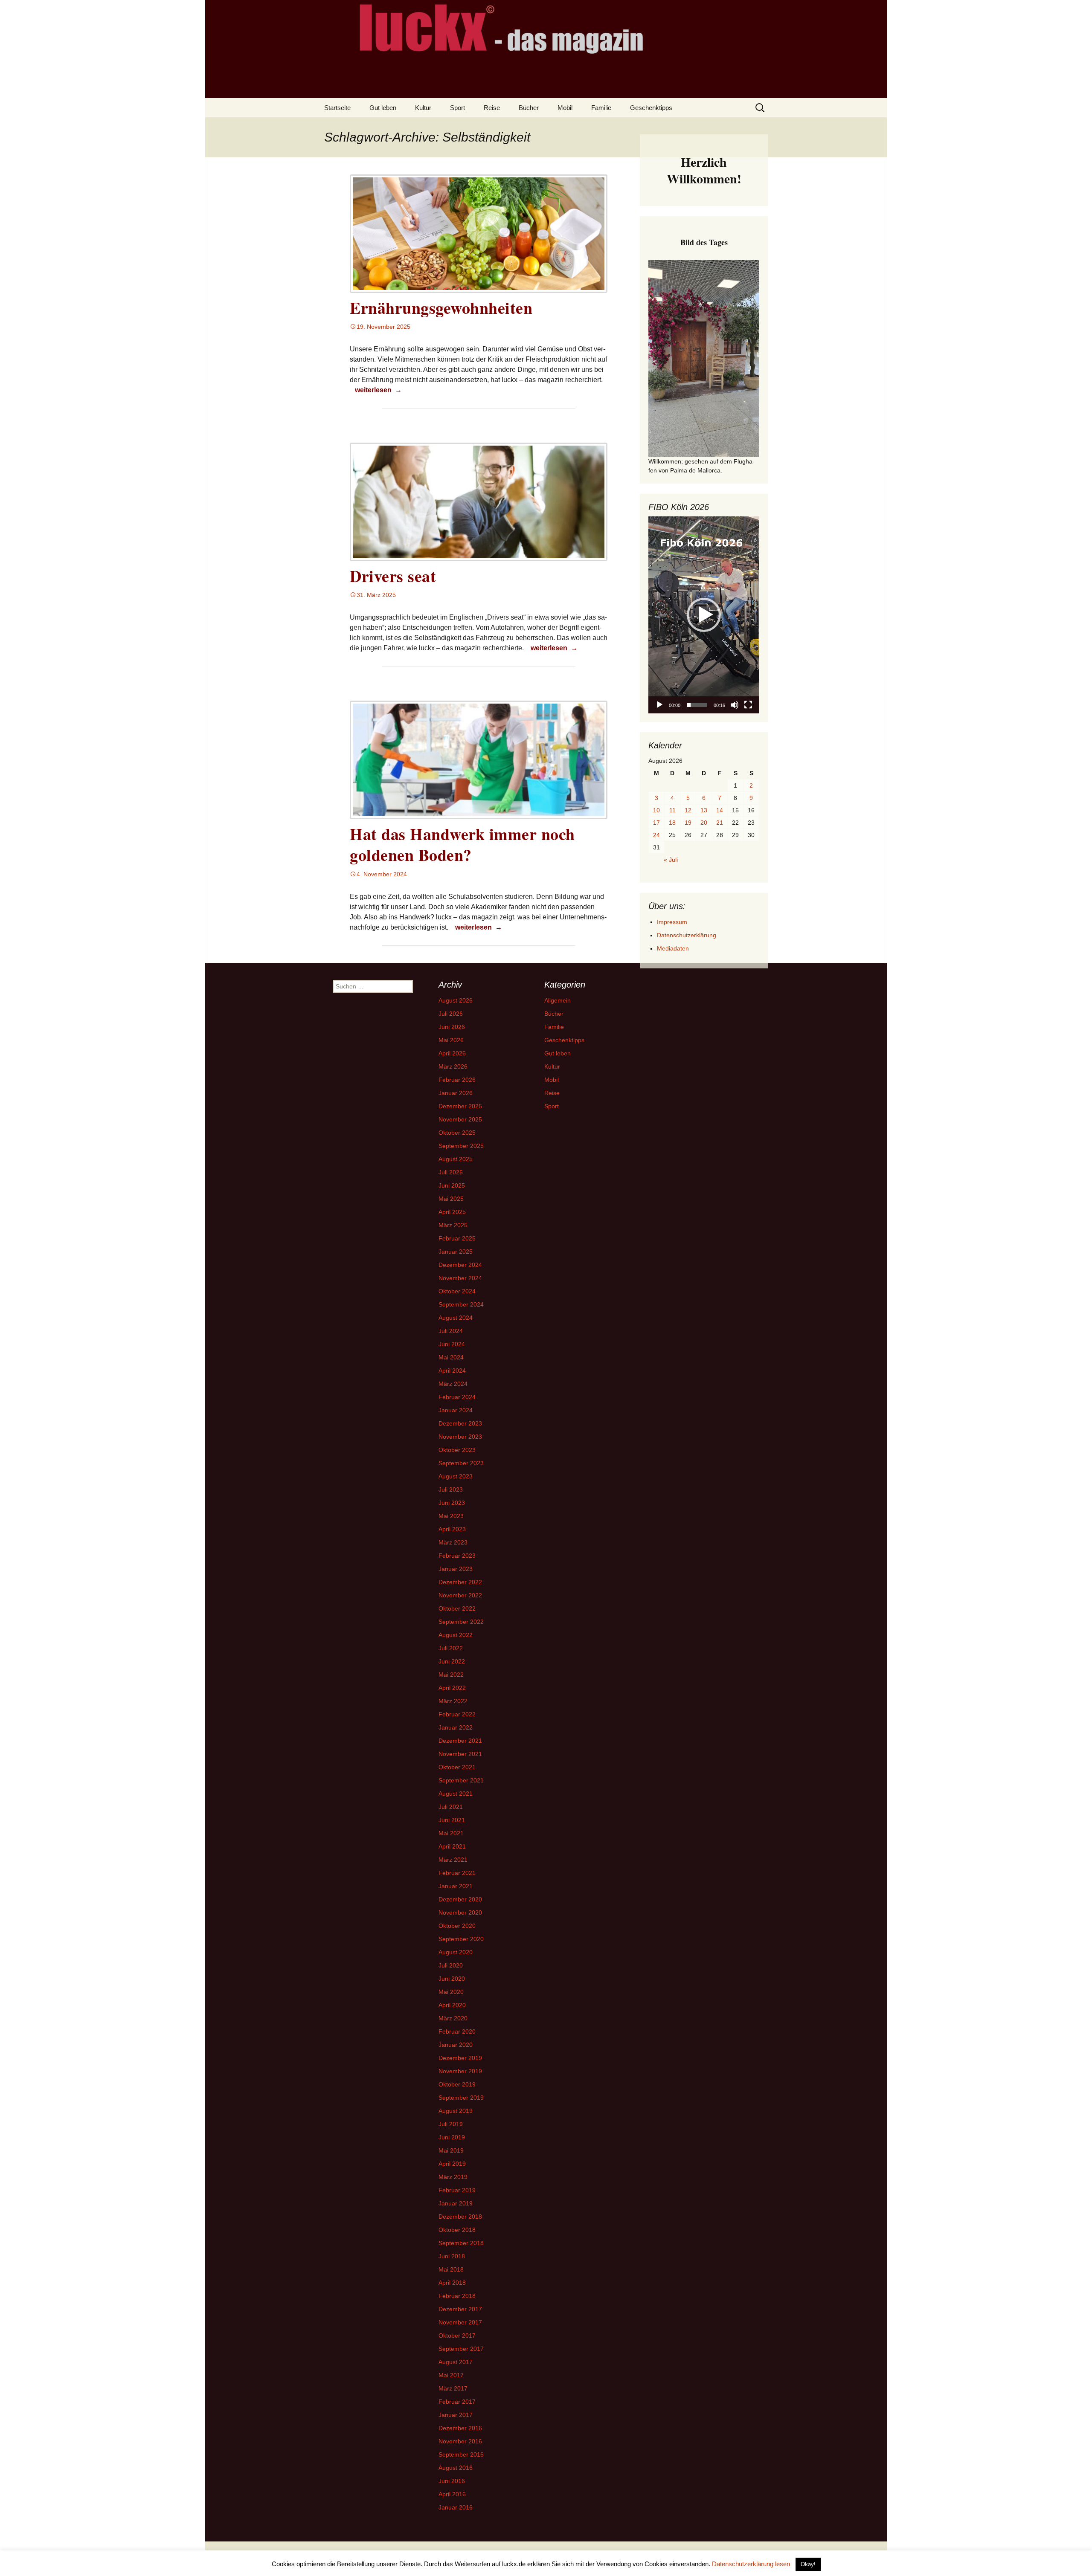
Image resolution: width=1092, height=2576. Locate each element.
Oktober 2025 (457, 1133)
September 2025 (461, 1146)
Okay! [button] (808, 2564)
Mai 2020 (451, 1992)
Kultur (423, 108)
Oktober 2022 (457, 1608)
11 (672, 810)
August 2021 (456, 1794)
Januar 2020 (456, 2045)
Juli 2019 (451, 2124)
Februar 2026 (457, 1080)
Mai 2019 (451, 2150)
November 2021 (460, 1754)
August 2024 (456, 1318)
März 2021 (453, 1860)
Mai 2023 (451, 1516)
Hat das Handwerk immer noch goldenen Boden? (462, 844)
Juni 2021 (452, 1820)
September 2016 (461, 2454)
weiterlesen (379, 390)
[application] (704, 615)
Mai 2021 (451, 1833)
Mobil (565, 108)
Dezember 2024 (460, 1265)
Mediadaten (673, 948)
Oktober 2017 (457, 2335)
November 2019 (460, 2071)
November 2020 (460, 1912)
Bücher (529, 108)
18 (672, 823)
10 (656, 810)
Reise (492, 108)
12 (688, 810)
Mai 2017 (451, 2375)
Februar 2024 (457, 1397)
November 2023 (460, 1437)
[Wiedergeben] (659, 705)
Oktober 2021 (457, 1767)
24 (656, 835)
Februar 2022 (457, 1714)
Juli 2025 (451, 1172)
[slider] (697, 705)
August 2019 (456, 2111)
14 (720, 810)
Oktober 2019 (457, 2084)
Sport (457, 108)
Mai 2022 (451, 1675)
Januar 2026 (456, 1093)
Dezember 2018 (460, 2217)
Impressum (672, 922)
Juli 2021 (451, 1807)
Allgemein (558, 1000)
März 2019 (453, 2177)
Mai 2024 (451, 1357)
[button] (704, 615)
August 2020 (456, 1952)
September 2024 (461, 1304)
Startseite (337, 108)
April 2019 (452, 2164)
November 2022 (460, 1595)
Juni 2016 (452, 2481)
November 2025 (460, 1119)
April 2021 (452, 1846)
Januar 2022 (456, 1727)
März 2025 (453, 1225)
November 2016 (460, 2441)
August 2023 (456, 1476)
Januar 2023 (456, 1569)
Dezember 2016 (460, 2428)
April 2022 (452, 1688)
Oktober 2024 (457, 1291)
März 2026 (453, 1066)
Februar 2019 (457, 2190)
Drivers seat (393, 576)
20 (704, 823)
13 (704, 810)
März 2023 (453, 1542)
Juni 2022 (452, 1661)
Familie (601, 108)
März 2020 (453, 2018)
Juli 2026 (451, 1014)
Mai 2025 (451, 1199)
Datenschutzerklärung (687, 935)
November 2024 (460, 1278)
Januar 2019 (456, 2203)
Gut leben (383, 108)
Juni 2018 (452, 2256)
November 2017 (460, 2322)
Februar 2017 (457, 2402)
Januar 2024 (456, 1410)
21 (720, 823)
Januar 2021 (456, 1886)
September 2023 (461, 1463)
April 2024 (452, 1371)
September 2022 (461, 1622)
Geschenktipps (651, 108)
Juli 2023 (451, 1489)
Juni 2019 (452, 2137)
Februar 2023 (457, 1556)
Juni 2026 (452, 1027)
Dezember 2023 (460, 1423)
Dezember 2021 (460, 1741)
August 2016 (456, 2468)
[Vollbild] (748, 705)
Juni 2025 (452, 1185)
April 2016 (452, 2494)
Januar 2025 (456, 1252)
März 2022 (453, 1701)
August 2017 (456, 2362)
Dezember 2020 (460, 1899)
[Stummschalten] (735, 705)
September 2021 (461, 1780)
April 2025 (452, 1212)
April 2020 (452, 2005)
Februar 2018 (457, 2296)
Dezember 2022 (460, 1582)
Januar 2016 (456, 2507)
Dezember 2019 (460, 2058)
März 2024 (453, 1384)
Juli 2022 (451, 1648)
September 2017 (461, 2349)
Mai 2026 (451, 1040)
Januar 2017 (456, 2415)
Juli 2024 (451, 1331)
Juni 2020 (452, 1979)
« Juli (671, 860)
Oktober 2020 (457, 1926)
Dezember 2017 (460, 2309)
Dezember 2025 (460, 1106)
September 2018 (461, 2243)
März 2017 (453, 2388)
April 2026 (452, 1053)
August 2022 (456, 1635)
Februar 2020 (457, 2031)
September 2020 (461, 1939)
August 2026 (456, 1000)
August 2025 (456, 1159)
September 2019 (461, 2098)
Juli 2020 (451, 1965)
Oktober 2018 (457, 2230)
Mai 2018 (451, 2269)
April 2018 (452, 2283)
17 (656, 823)
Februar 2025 (457, 1238)
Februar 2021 (457, 1873)
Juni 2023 (452, 1503)
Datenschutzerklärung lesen (751, 2564)
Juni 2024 (452, 1344)
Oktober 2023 (457, 1450)
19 (688, 823)
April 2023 (452, 1529)
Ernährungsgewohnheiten (441, 308)
